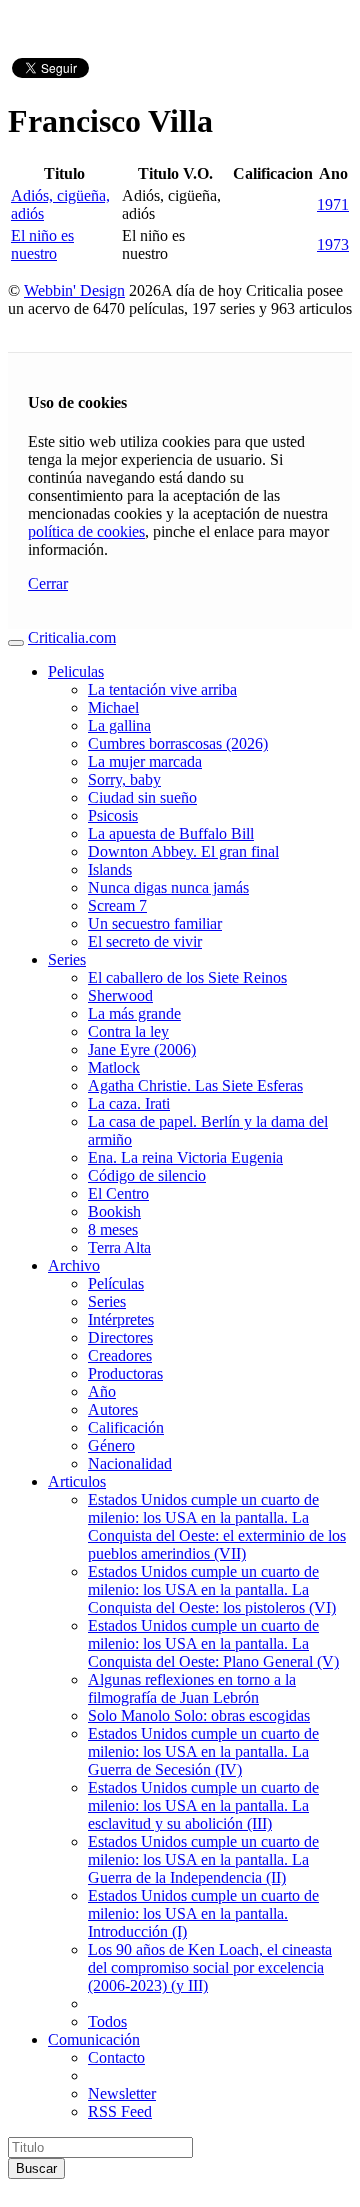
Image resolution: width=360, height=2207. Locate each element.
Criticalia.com (72, 637)
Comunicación (94, 2039)
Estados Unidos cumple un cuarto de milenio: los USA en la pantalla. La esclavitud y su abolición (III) (203, 1805)
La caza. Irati (129, 1103)
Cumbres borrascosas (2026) (178, 743)
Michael (113, 707)
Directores (120, 1337)
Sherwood (120, 995)
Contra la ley (128, 1031)
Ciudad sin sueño (142, 797)
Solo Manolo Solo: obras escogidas (199, 1715)
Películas (116, 1283)
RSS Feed (120, 2111)
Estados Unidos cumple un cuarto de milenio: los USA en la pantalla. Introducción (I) (203, 1913)
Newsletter (122, 2093)
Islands (110, 869)
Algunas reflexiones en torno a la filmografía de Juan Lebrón (192, 1688)
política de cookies (86, 531)
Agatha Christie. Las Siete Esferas (195, 1085)
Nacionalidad (130, 1463)
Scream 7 (117, 905)
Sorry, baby (124, 779)
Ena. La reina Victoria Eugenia (185, 1157)
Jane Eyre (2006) (142, 1049)
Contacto (116, 2057)
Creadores (120, 1355)
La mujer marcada (145, 761)
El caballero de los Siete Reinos (187, 977)
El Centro (118, 1193)
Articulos (77, 1481)
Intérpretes (121, 1319)
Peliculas (76, 671)
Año (102, 1391)
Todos (107, 2021)
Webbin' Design (74, 290)
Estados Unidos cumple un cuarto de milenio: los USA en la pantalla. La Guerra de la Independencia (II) (203, 1859)
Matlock (114, 1067)
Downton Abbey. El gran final (183, 851)
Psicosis (113, 815)
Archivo (74, 1265)
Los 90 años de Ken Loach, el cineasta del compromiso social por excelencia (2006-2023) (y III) (210, 1967)
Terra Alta (119, 1247)
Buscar (36, 2168)
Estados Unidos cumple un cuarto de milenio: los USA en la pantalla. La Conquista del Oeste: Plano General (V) (213, 1643)
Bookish (114, 1211)
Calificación (126, 1427)
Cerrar (48, 583)
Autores (113, 1409)
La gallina (119, 725)
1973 (333, 244)
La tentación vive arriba (162, 689)
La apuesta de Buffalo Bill (171, 833)
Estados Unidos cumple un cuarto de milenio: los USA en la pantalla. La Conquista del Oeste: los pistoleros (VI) (212, 1589)
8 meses (113, 1229)
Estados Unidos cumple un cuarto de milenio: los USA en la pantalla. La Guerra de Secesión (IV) (203, 1751)
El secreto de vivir (145, 941)
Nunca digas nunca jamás (168, 887)
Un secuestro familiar (155, 923)
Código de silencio (147, 1175)
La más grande (134, 1013)
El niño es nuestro (42, 244)
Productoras (125, 1373)
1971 (333, 204)
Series (67, 959)
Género (111, 1445)
